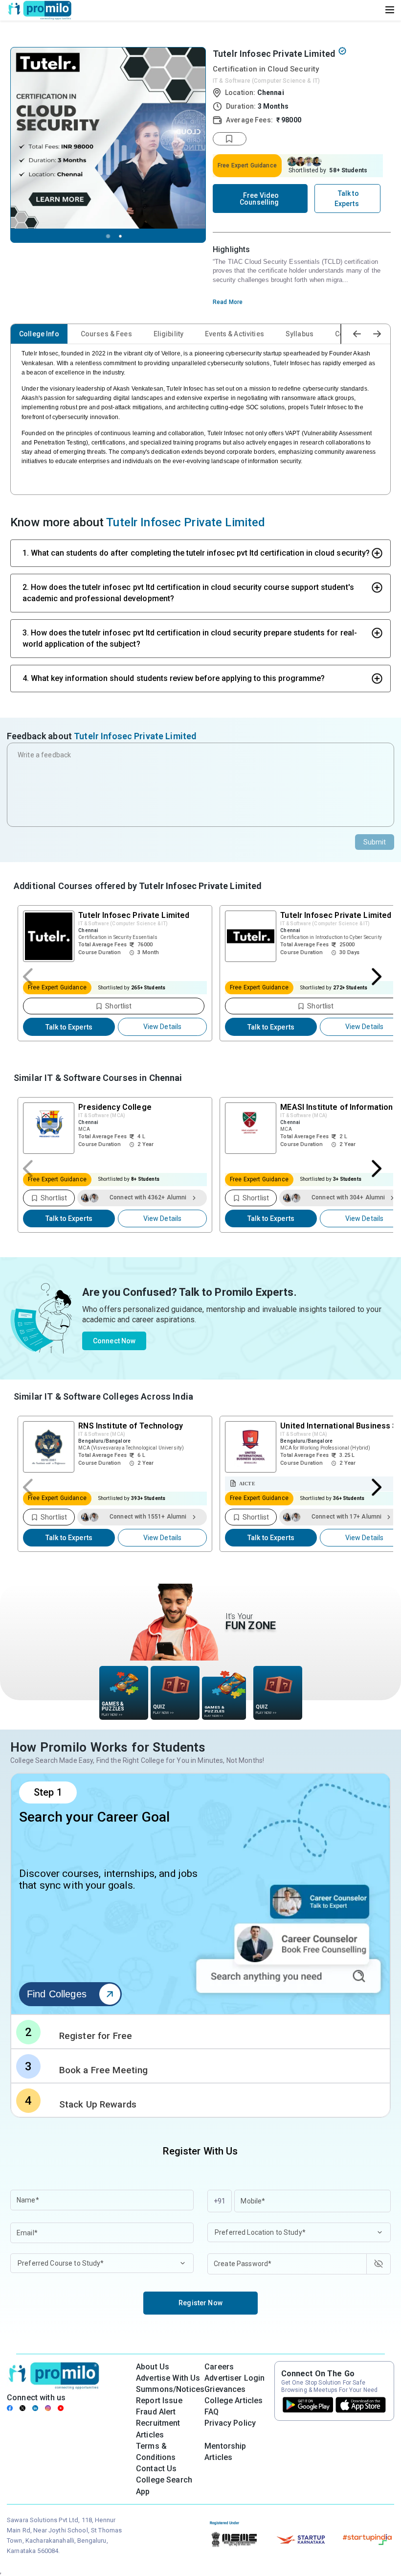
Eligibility (169, 334)
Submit (375, 842)
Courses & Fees (106, 334)
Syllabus (300, 334)
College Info (39, 334)
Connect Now (114, 1341)
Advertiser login (234, 2378)
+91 (220, 2201)
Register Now (200, 2303)
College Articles (234, 2400)
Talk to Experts (69, 1027)
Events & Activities (234, 334)
